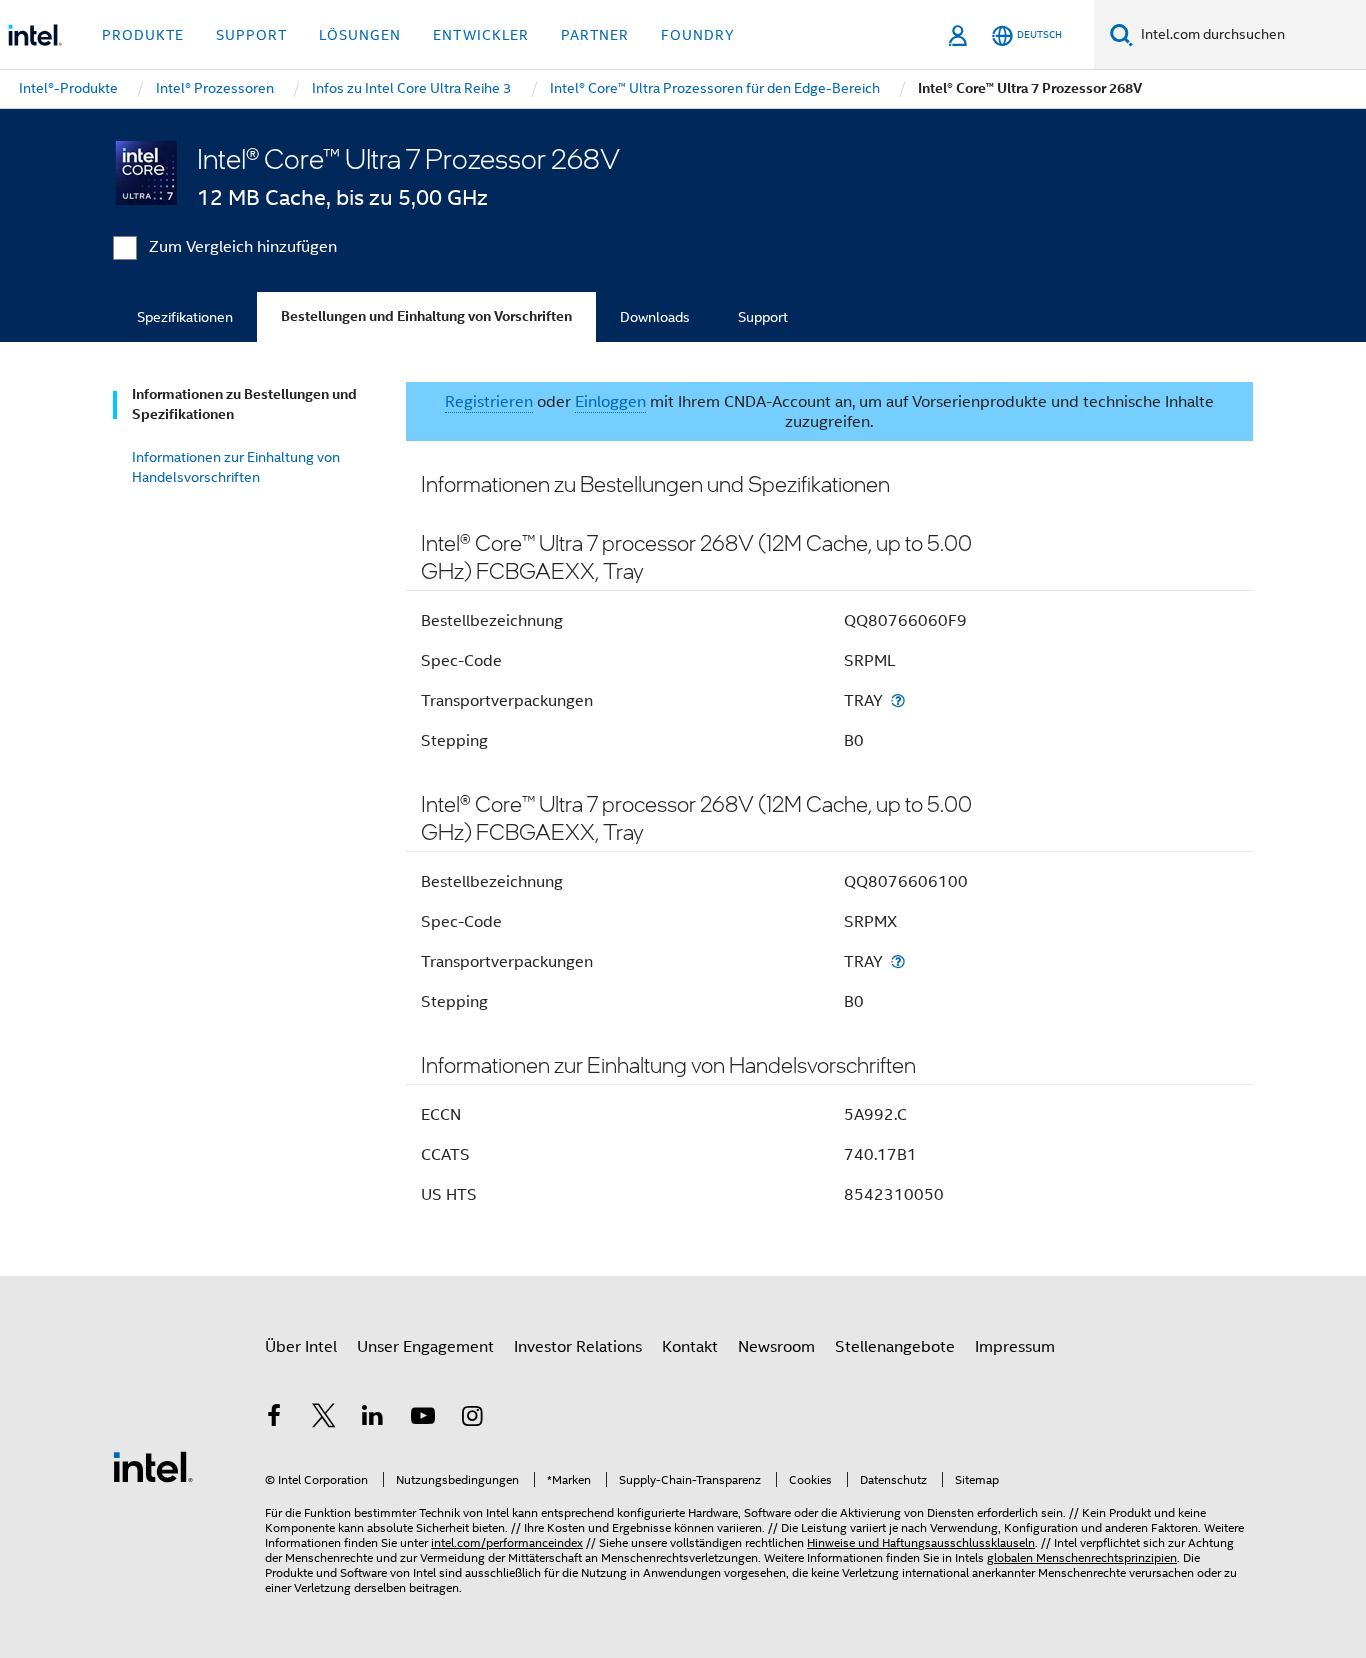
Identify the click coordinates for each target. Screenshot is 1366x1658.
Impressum (1015, 1347)
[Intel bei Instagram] (472, 1419)
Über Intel (301, 1347)
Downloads (655, 317)
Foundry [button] (698, 35)
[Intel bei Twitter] (324, 1419)
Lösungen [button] (360, 35)
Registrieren (489, 402)
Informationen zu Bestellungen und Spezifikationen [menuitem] (244, 404)
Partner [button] (595, 35)
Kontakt (690, 1347)
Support (763, 317)
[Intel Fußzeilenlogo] (153, 1466)
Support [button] (251, 35)
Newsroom (776, 1347)
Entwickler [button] (481, 35)
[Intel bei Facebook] (274, 1419)
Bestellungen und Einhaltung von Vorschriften (426, 316)
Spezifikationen (185, 317)
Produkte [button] (143, 35)
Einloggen (610, 402)
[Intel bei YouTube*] (423, 1419)
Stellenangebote (895, 1347)
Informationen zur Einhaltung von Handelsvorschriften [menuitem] (236, 467)
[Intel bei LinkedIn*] (373, 1419)
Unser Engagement (425, 1347)
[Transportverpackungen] (898, 700)
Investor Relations (578, 1347)
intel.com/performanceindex (507, 1542)
